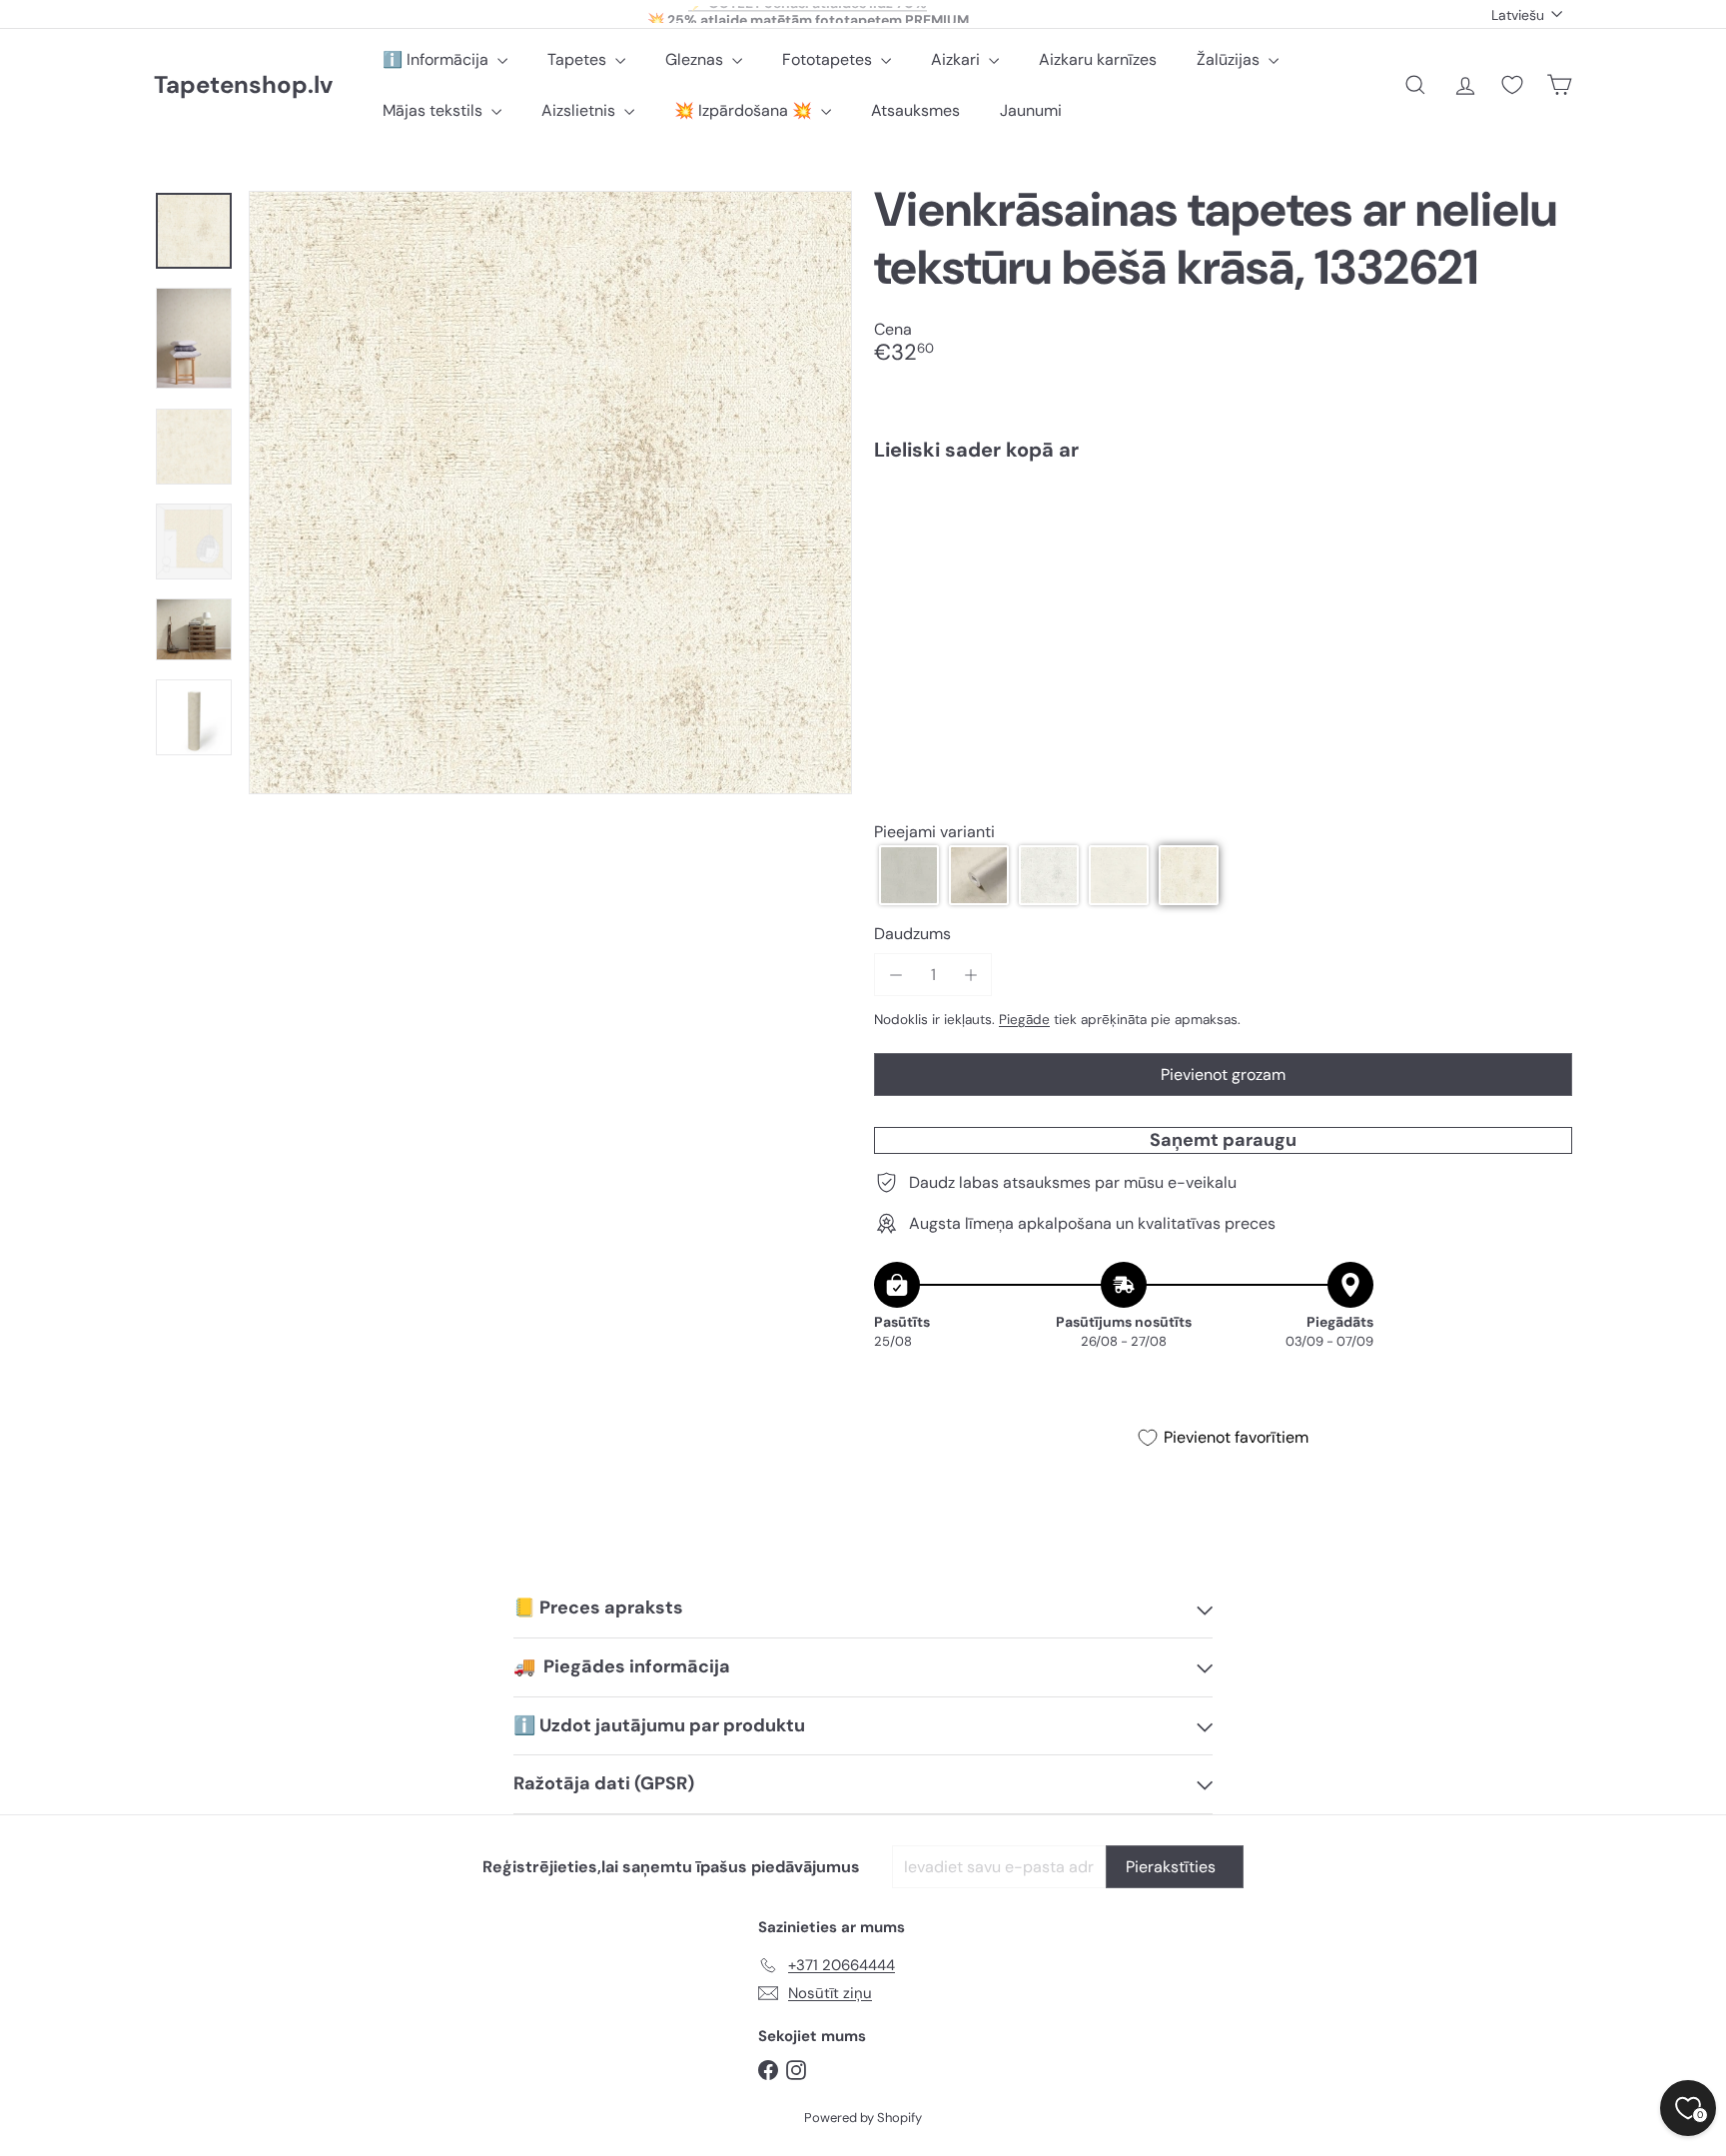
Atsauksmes (915, 110)
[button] (909, 875)
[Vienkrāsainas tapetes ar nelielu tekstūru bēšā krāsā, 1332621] (1223, 545)
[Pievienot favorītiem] (1546, 518)
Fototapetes (829, 59)
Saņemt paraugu (1223, 1140)
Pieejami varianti (934, 833)
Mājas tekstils (434, 110)
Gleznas (696, 59)
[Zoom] (550, 493)
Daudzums (912, 934)
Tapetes (579, 59)
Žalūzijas (1230, 59)
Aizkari (957, 59)
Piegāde (1024, 1020)
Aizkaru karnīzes (1098, 59)
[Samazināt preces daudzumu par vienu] (895, 975)
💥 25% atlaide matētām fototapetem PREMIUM (808, 14)
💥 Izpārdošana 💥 (745, 110)
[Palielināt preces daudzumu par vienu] (970, 975)
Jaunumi (1031, 110)
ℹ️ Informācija (437, 59)
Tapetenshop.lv (243, 85)
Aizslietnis (580, 110)
